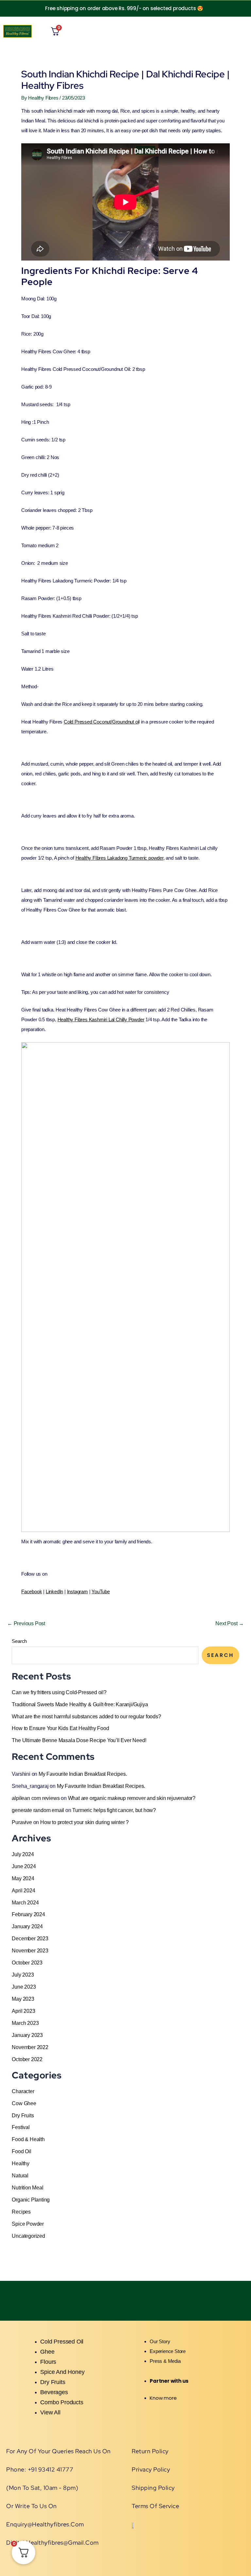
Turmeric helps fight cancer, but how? (114, 1810)
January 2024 (27, 1926)
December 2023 (30, 1938)
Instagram (77, 1591)
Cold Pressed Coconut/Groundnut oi (101, 722)
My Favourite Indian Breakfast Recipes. (83, 1774)
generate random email (38, 1810)
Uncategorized (28, 2236)
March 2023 (25, 2023)
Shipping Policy (153, 2488)
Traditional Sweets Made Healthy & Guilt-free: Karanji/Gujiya (80, 1704)
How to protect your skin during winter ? (84, 1822)
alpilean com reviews (36, 1798)
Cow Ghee (24, 2103)
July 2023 (23, 1975)
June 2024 (24, 1866)
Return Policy (150, 2451)
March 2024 (25, 1902)
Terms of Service (155, 2506)
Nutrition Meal (27, 2187)
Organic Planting (31, 2200)
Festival (21, 2127)
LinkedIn (54, 1591)
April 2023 (23, 2011)
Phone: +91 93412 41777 (40, 2469)
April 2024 (23, 1890)
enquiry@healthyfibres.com (45, 2524)
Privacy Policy (151, 2469)
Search (19, 1641)
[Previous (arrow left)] (11, 1288)
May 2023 (23, 1999)
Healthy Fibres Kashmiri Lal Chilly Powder (101, 1019)
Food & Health (28, 2139)
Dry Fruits (23, 2115)
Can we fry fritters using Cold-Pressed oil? (59, 1692)
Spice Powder (28, 2224)
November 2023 (30, 1950)
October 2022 (27, 2059)
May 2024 (23, 1878)
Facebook (32, 1591)
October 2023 (27, 1963)
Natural (20, 2175)
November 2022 (30, 2047)
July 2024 (23, 1854)
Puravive (22, 1822)
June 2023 (24, 1987)
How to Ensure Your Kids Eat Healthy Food (60, 1728)
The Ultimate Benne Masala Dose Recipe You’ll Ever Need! (79, 1740)
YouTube (101, 1591)
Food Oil (21, 2151)
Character (23, 2091)
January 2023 (27, 2035)
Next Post (230, 1623)
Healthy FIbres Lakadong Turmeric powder (119, 858)
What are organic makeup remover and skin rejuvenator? (132, 1798)
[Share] (202, 7)
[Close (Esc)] (225, 7)
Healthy (21, 2163)
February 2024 (28, 1914)
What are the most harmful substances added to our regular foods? (86, 1716)
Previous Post (26, 1623)
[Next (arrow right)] (240, 1288)
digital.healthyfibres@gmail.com (52, 2543)
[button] (192, 31)
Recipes (21, 2212)
